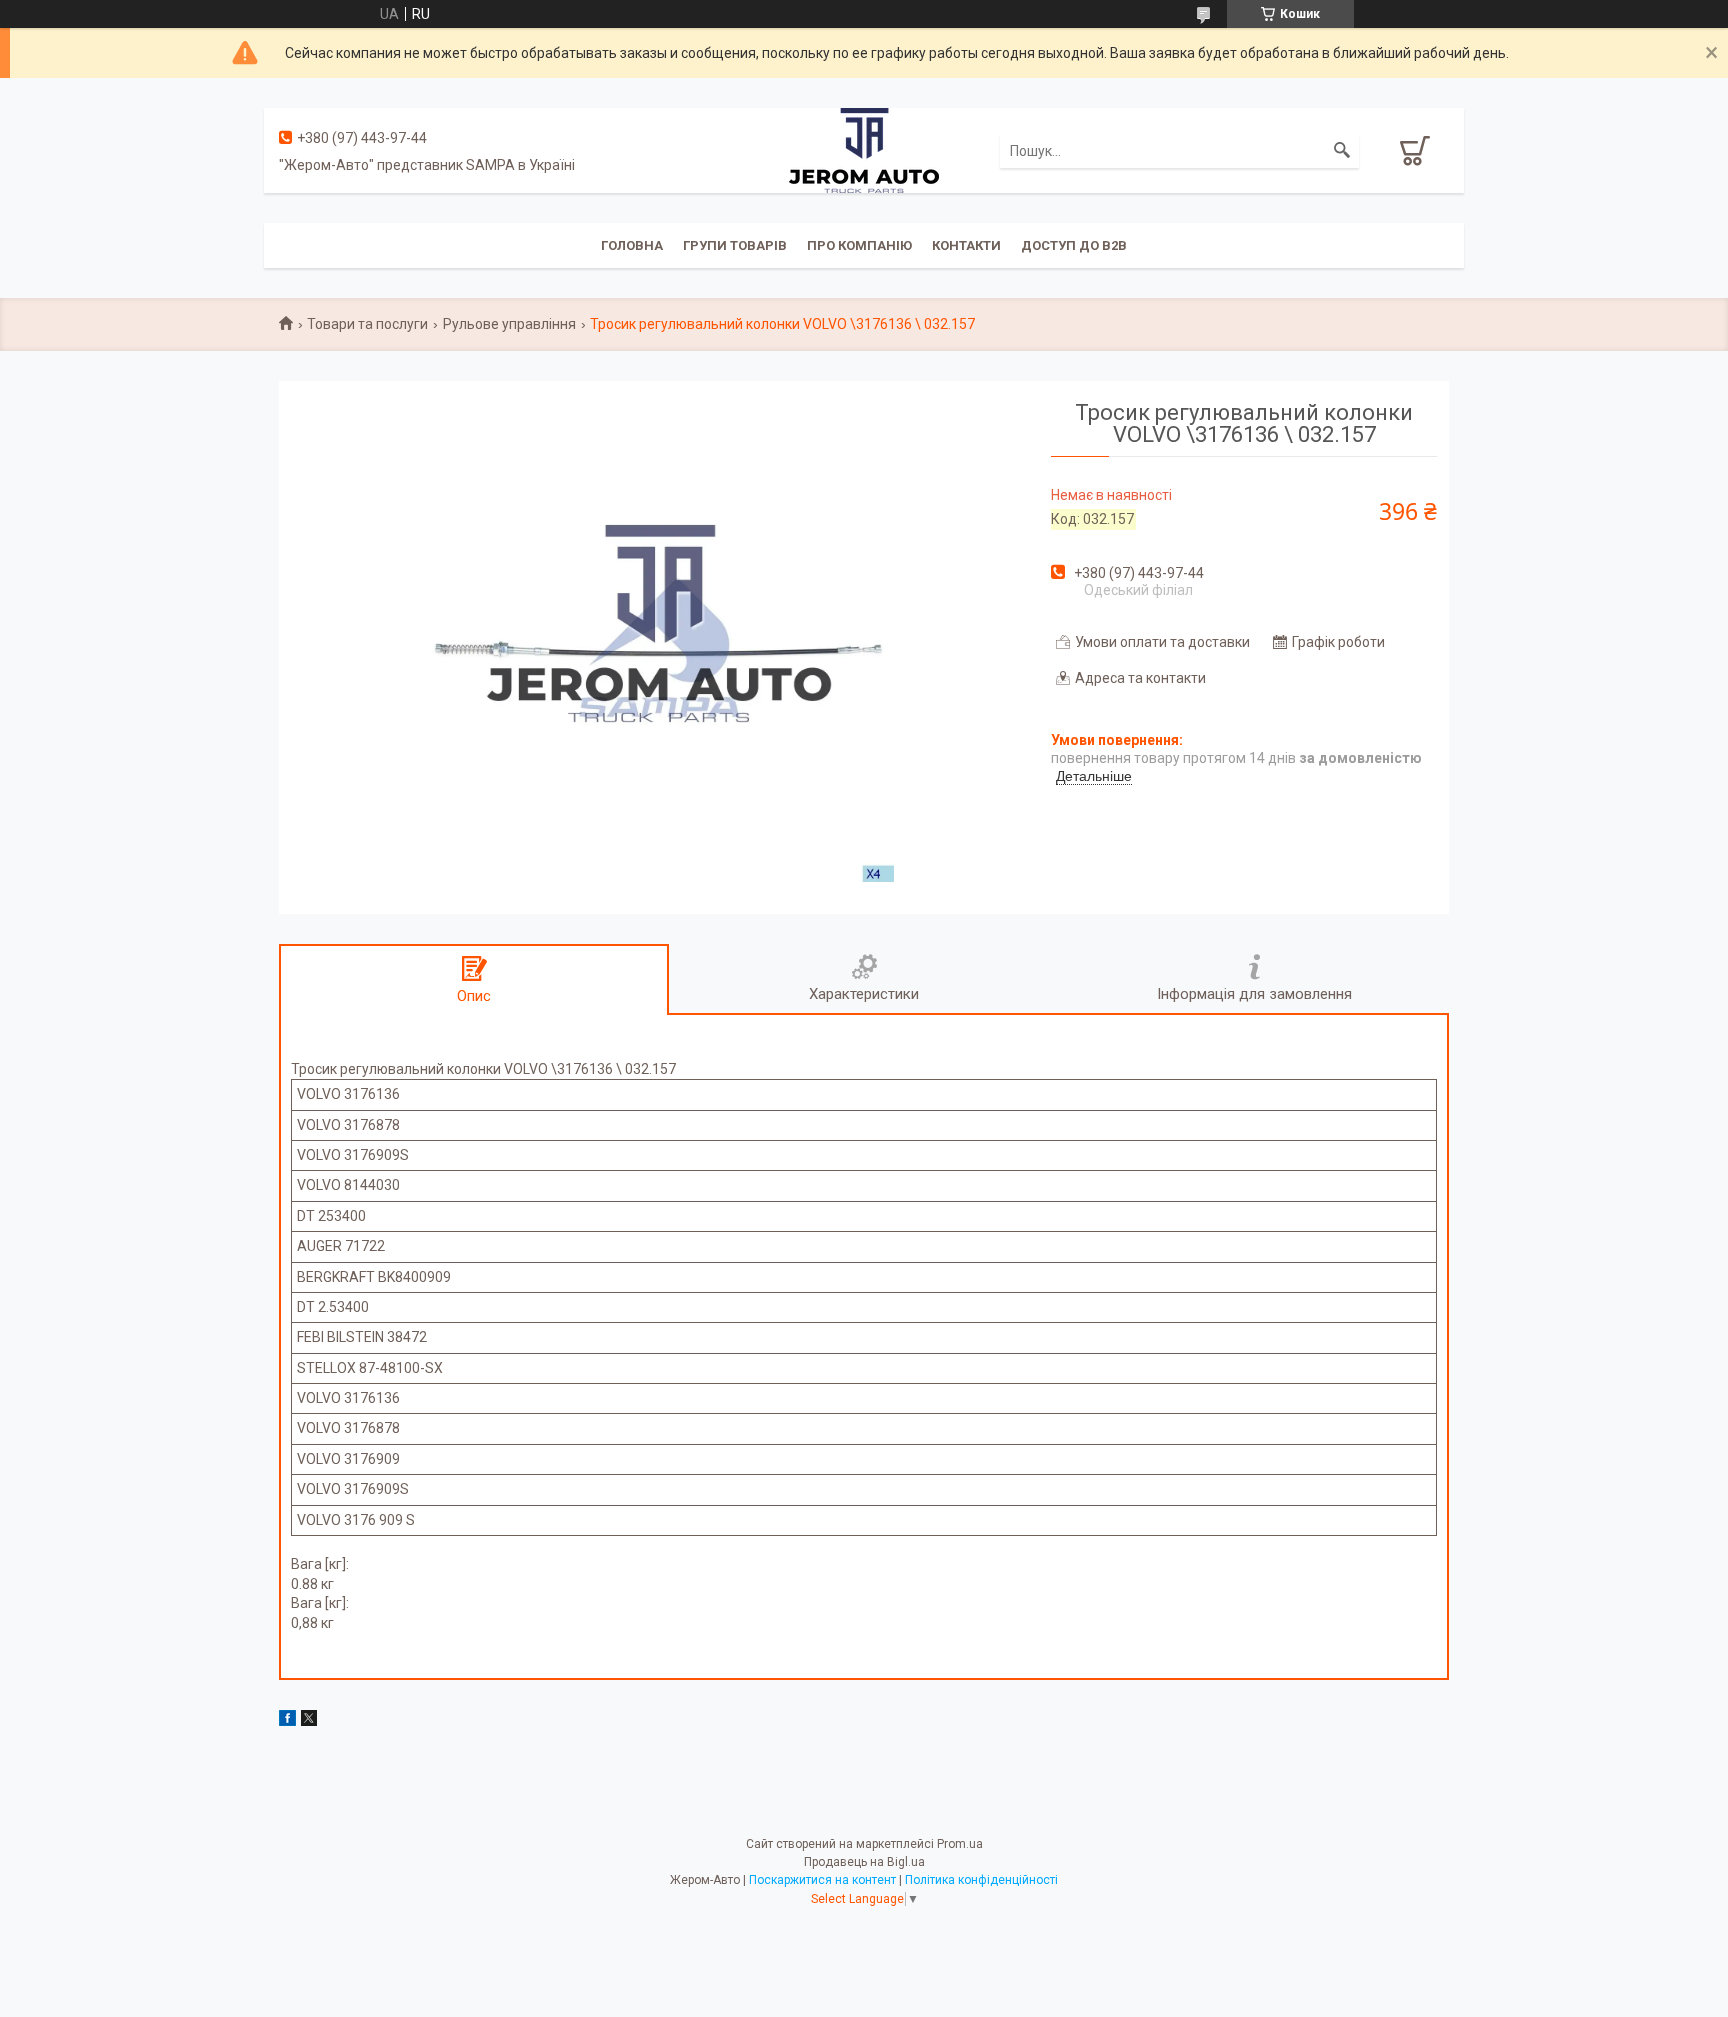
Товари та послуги (367, 324)
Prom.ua (960, 1844)
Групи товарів (735, 245)
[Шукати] (1342, 151)
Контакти (966, 245)
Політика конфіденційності (981, 1880)
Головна (632, 245)
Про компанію (859, 245)
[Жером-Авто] (864, 149)
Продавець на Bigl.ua (864, 1862)
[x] (309, 1721)
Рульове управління (509, 324)
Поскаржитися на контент (822, 1880)
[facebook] (287, 1721)
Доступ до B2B (1074, 245)
